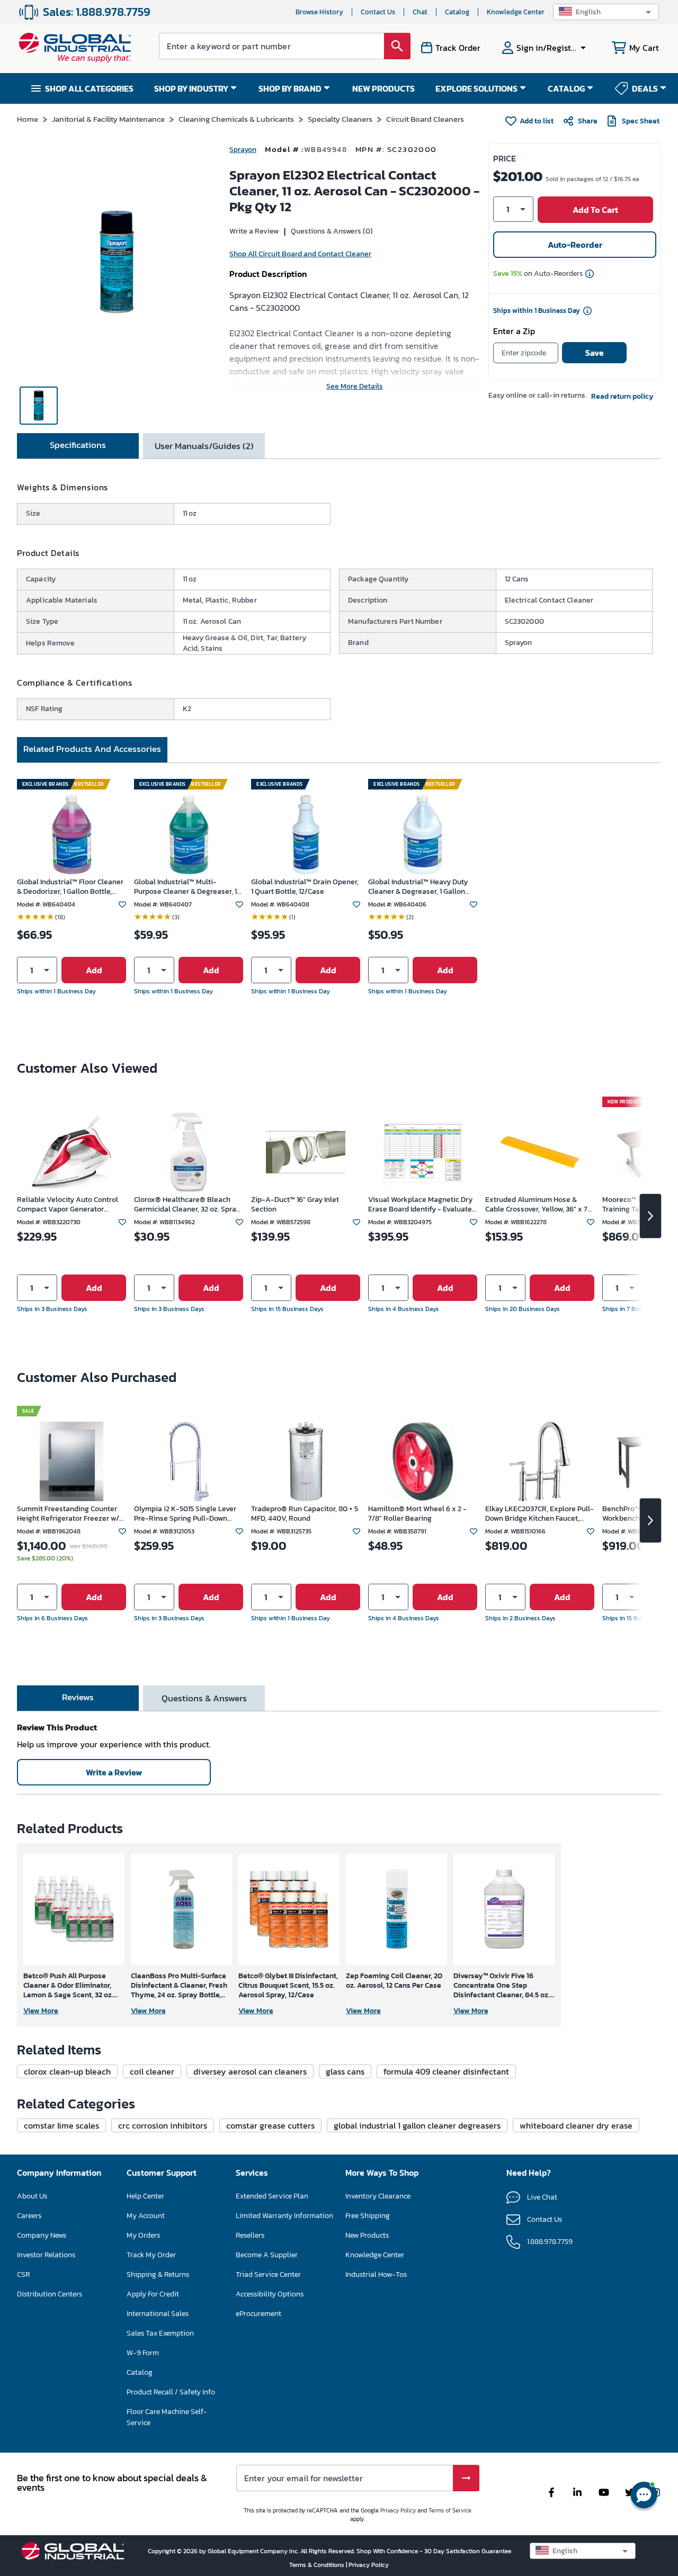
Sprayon (243, 150)
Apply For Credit (153, 2294)
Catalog (457, 12)
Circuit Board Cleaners (425, 119)
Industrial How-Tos (376, 2274)
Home (28, 119)
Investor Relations (46, 2255)
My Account (146, 2216)
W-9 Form (143, 2353)
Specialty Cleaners (340, 119)
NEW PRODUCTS (383, 88)
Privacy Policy (398, 2510)
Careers (29, 2216)
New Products (367, 2235)
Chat (420, 12)
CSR (23, 2274)
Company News (42, 2235)
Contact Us (378, 12)
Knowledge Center (516, 12)
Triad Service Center (268, 2274)
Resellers (250, 2235)
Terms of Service (450, 2510)
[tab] (78, 446)
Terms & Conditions (318, 2565)
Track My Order (151, 2255)
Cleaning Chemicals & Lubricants (236, 119)
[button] (606, 12)
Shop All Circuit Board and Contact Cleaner (300, 254)
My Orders (143, 2235)
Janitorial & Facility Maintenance (108, 119)
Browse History (319, 12)
